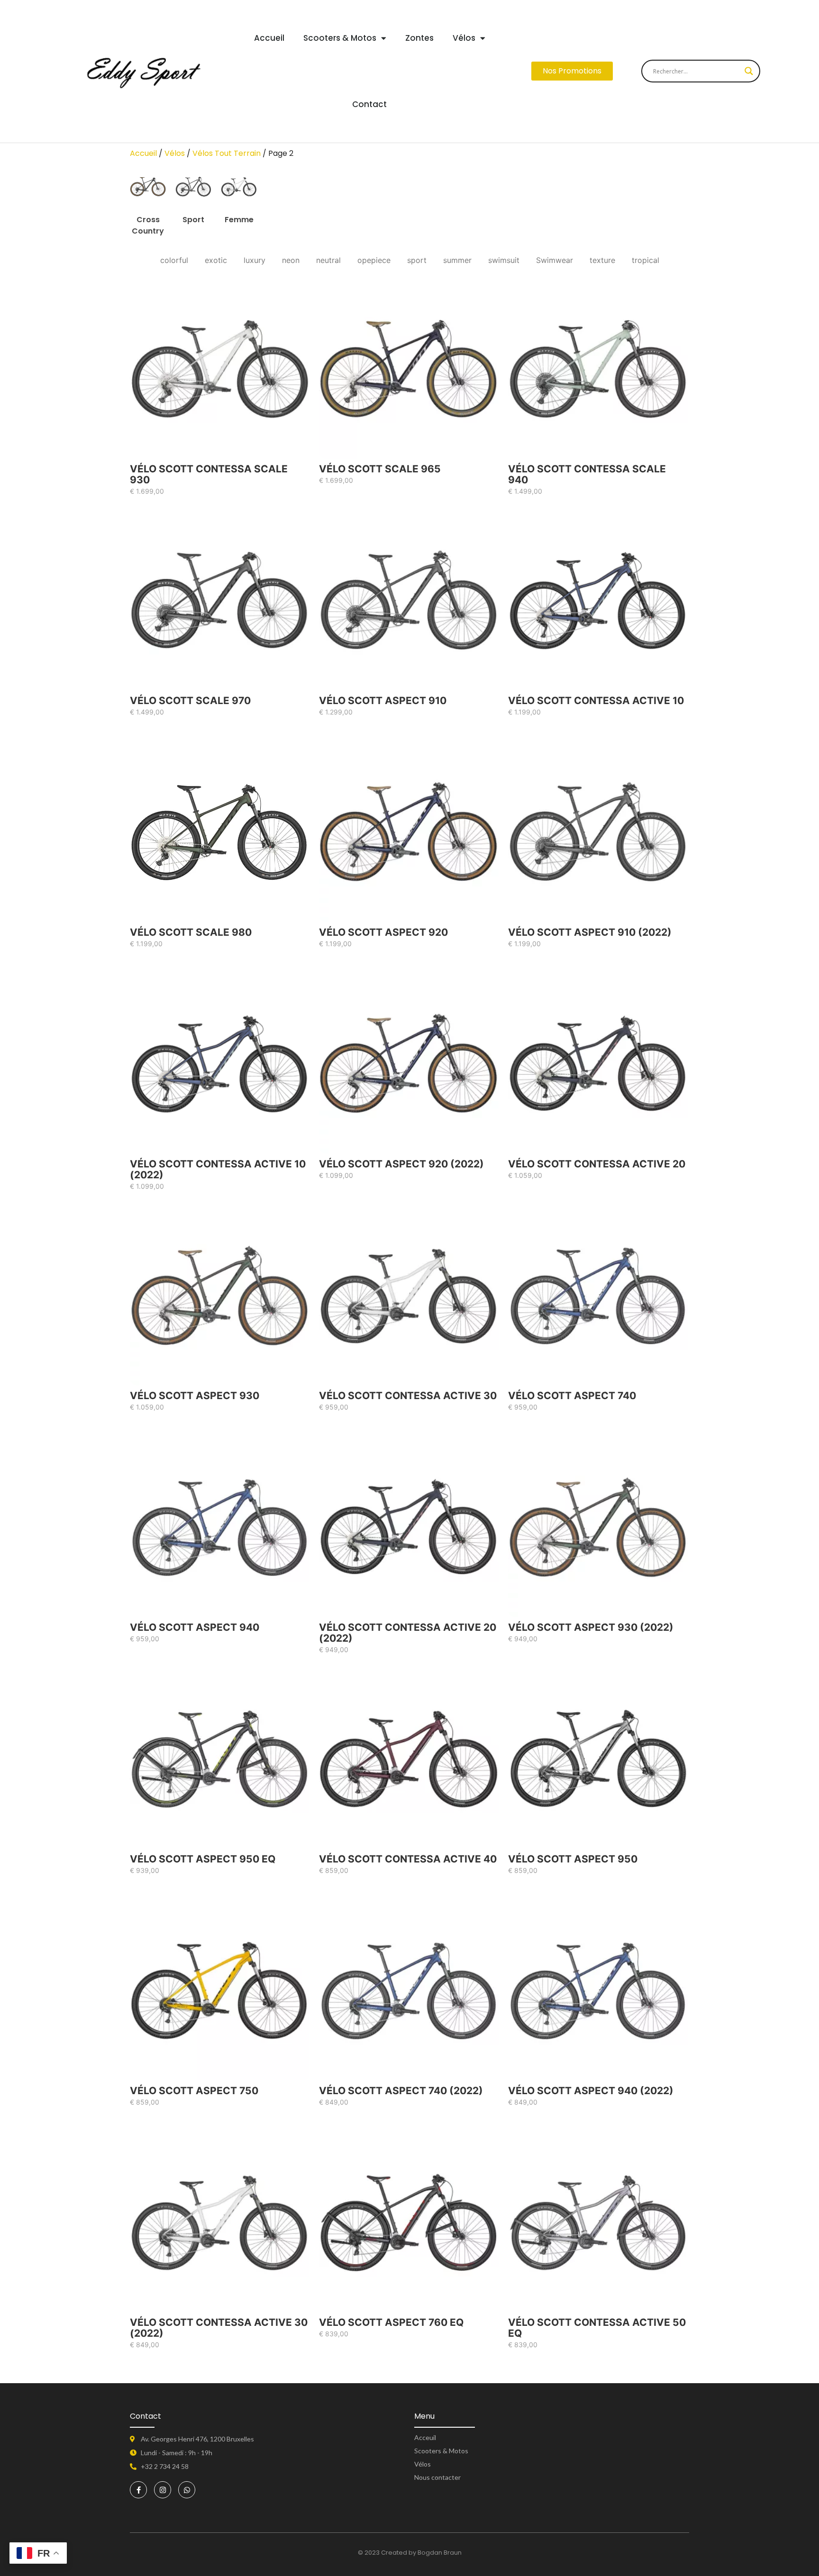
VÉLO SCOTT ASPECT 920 (383, 932)
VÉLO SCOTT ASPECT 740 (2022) (401, 2091)
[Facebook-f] (138, 2490)
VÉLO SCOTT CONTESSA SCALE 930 (209, 474)
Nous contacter (437, 2477)
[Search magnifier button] (749, 71)
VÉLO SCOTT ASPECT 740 (572, 1396)
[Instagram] (163, 2490)
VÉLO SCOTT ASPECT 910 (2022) (590, 932)
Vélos (464, 38)
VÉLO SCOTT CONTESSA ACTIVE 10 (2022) (218, 1169)
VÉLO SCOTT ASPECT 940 (195, 1627)
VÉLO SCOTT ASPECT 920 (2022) (401, 1164)
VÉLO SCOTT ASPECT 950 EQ (203, 1859)
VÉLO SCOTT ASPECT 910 (383, 700)
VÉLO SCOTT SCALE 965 (380, 469)
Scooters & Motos (340, 38)
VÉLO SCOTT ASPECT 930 (195, 1396)
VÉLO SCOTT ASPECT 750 (194, 2091)
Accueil (269, 38)
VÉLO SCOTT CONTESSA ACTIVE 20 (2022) (408, 1633)
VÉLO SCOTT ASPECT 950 (573, 1859)
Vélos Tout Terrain (227, 153)
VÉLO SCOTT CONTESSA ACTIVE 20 (597, 1164)
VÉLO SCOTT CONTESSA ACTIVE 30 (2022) (219, 2328)
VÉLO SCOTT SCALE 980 (191, 932)
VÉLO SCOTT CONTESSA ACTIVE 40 (408, 1859)
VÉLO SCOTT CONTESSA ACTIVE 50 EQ (597, 2328)
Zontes (419, 38)
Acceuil (425, 2437)
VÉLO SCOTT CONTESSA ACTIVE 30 (408, 1396)
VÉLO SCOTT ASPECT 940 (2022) (591, 2091)
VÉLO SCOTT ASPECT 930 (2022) (591, 1627)
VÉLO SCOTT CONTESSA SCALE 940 (587, 474)
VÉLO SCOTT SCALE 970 (190, 700)
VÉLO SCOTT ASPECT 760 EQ (391, 2322)
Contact (369, 104)
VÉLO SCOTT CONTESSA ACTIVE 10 (596, 700)
